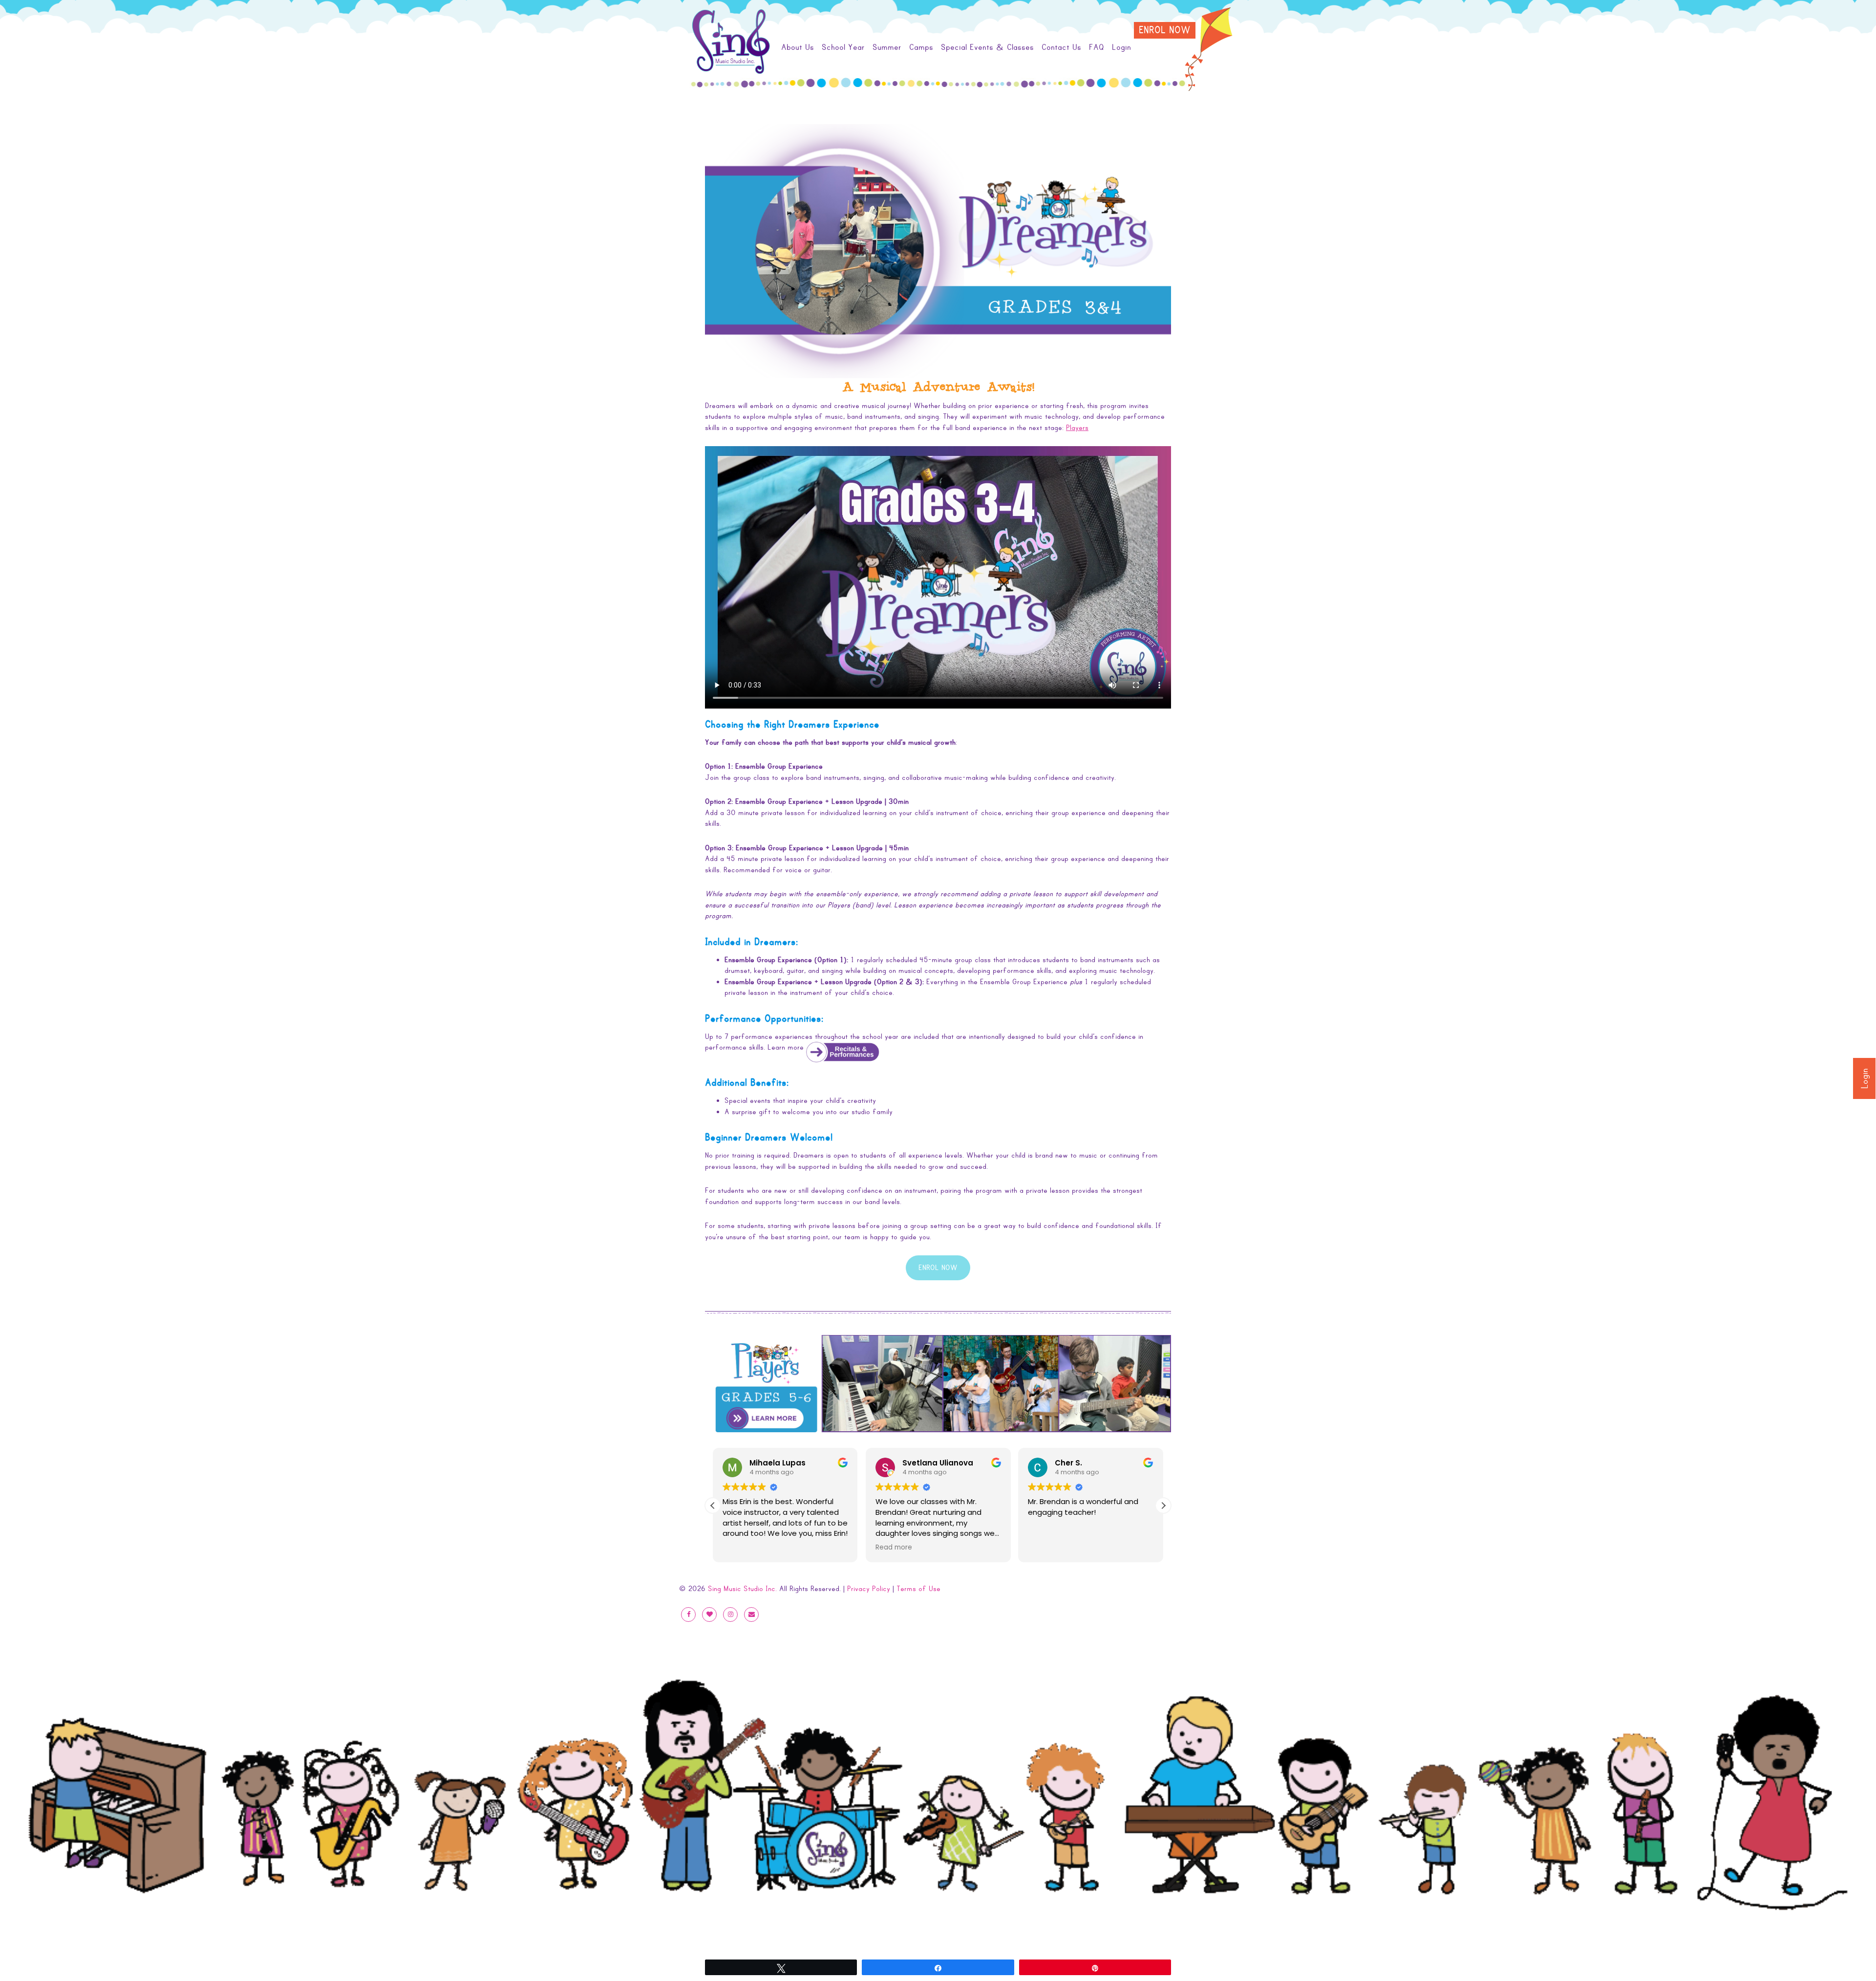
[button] (1163, 1506)
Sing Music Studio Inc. (742, 1589)
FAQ (1097, 47)
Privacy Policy (869, 1589)
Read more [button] (741, 1548)
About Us (798, 47)
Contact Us (1061, 47)
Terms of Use (918, 1589)
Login (1865, 1078)
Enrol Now (1165, 30)
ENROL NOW (938, 1268)
